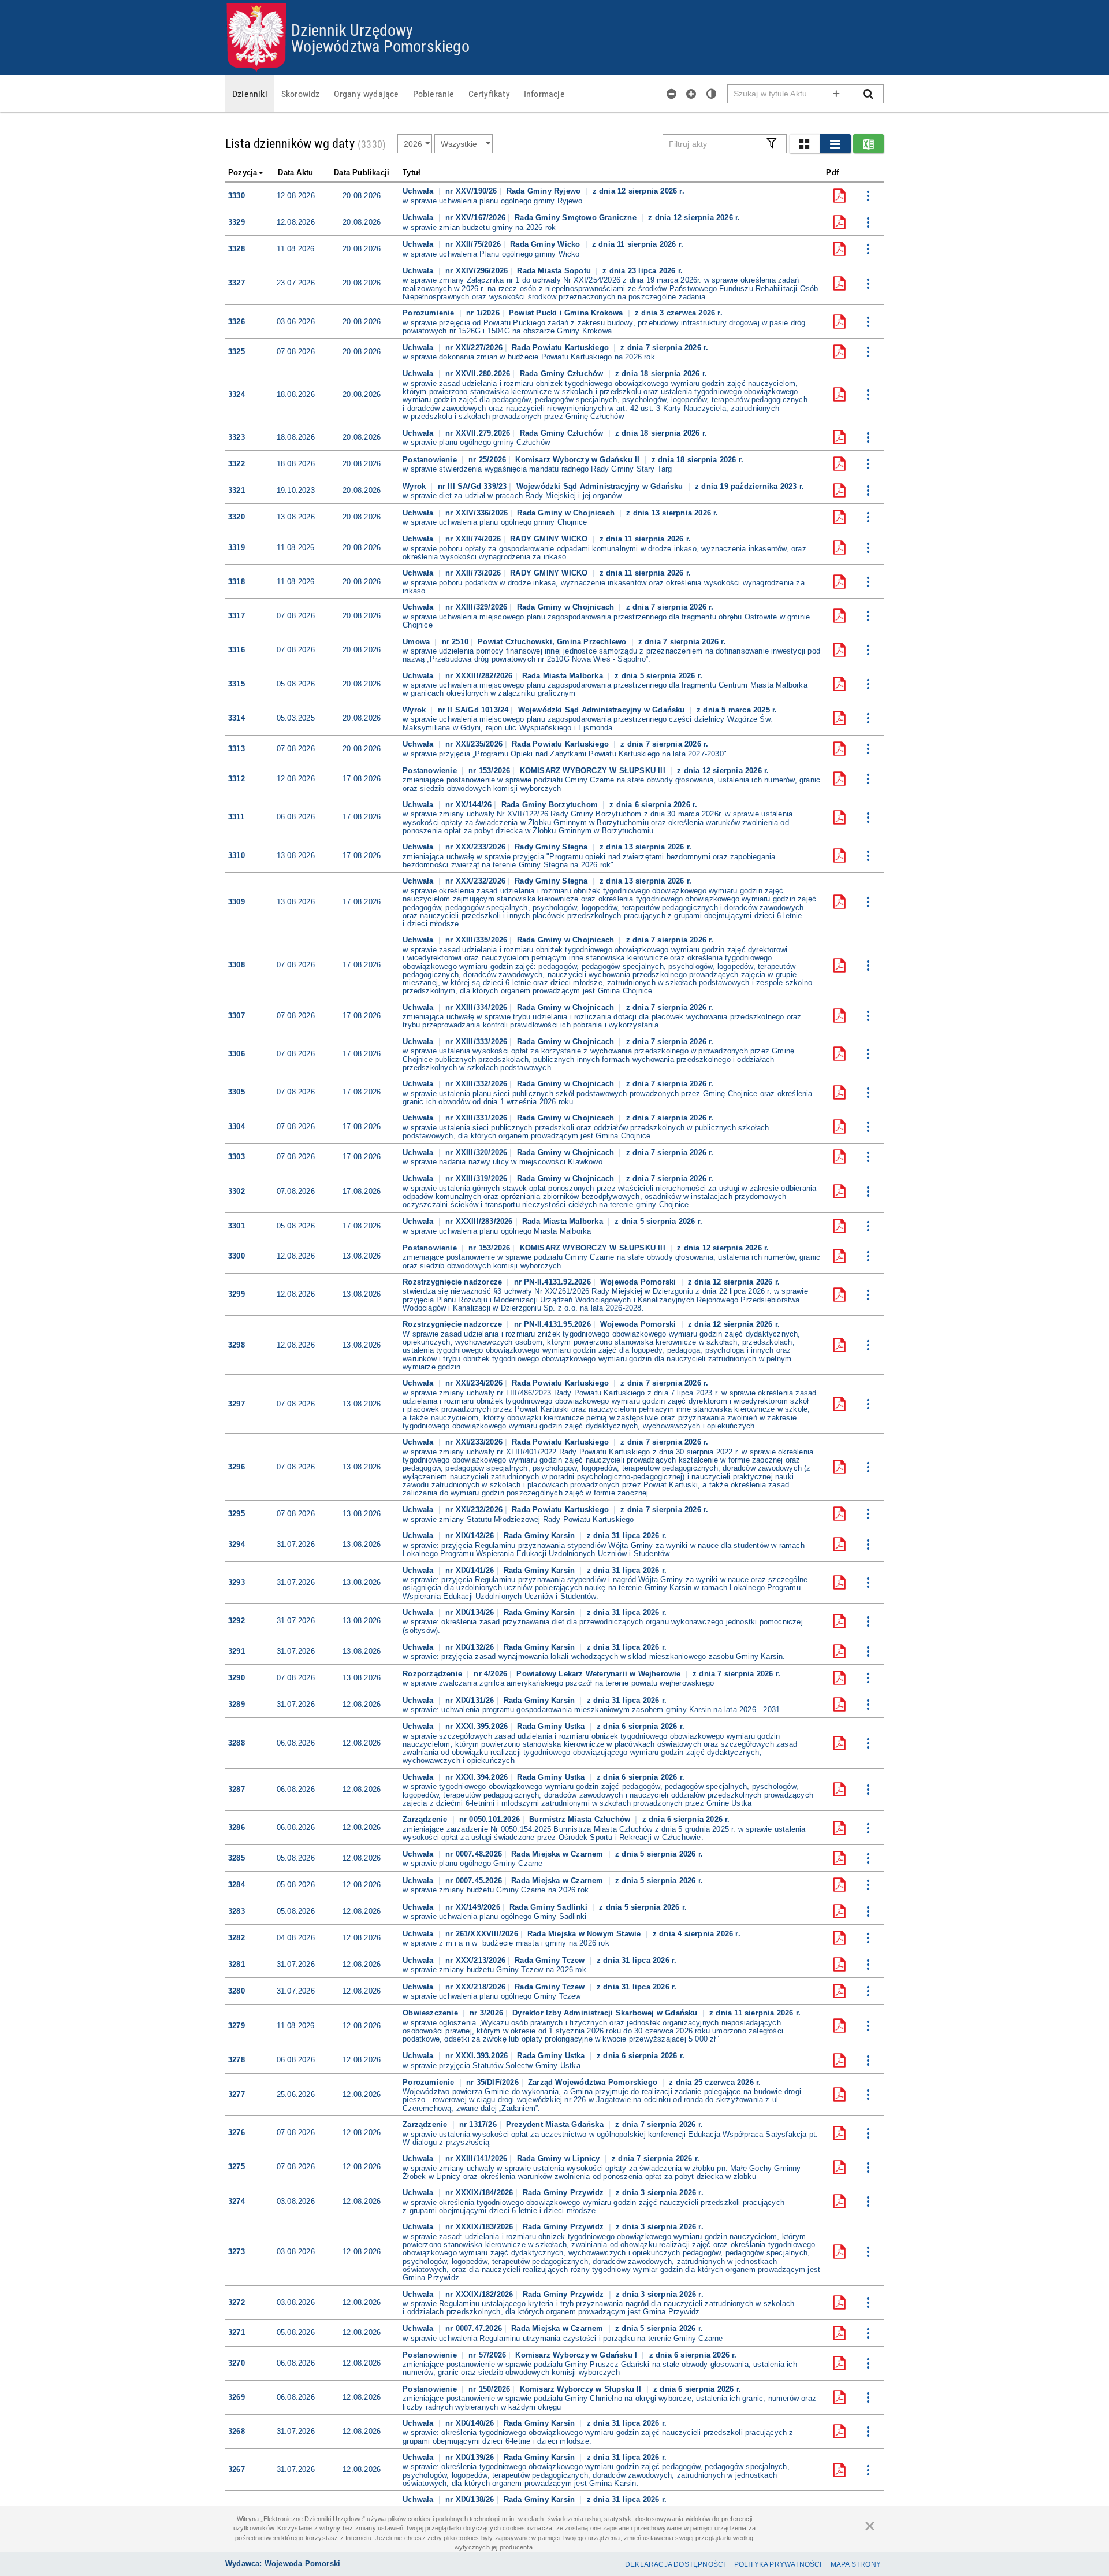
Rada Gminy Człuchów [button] (563, 374)
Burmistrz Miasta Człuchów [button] (581, 1819)
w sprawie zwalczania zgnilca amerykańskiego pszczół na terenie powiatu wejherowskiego (558, 1683)
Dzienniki (250, 94)
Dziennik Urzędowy (352, 29)
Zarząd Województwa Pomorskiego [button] (594, 2082)
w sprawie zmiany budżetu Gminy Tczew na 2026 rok (494, 1970)
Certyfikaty (489, 94)
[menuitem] (250, 94)
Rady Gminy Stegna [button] (552, 847)
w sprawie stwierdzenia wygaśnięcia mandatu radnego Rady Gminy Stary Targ (537, 469)
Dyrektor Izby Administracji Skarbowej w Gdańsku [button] (606, 2013)
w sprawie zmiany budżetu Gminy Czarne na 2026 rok (496, 1890)
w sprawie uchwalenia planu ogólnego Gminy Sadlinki (494, 1917)
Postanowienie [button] (431, 460)
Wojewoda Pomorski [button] (639, 1282)
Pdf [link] (832, 172)
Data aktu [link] (295, 172)
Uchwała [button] (419, 191)
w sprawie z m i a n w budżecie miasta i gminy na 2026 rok (506, 1943)
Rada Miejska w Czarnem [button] (559, 1854)
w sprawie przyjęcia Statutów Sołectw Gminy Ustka (492, 2066)
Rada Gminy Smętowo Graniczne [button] (577, 218)
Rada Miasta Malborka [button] (564, 676)
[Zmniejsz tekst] (672, 94)
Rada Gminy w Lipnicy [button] (560, 2159)
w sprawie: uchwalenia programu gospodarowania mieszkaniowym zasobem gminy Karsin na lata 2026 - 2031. (592, 1710)
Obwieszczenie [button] (431, 2013)
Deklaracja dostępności (675, 2564)
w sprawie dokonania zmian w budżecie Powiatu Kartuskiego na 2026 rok (529, 357)
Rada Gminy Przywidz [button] (565, 2193)
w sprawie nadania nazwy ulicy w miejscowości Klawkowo (503, 1162)
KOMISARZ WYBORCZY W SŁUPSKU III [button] (594, 771)
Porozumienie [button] (430, 313)
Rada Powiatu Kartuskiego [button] (561, 348)
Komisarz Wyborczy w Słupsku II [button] (582, 2389)
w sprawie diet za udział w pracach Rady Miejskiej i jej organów (512, 496)
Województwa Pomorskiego (380, 46)
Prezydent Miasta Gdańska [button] (556, 2124)
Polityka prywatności (778, 2564)
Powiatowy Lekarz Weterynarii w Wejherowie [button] (600, 1674)
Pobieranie (434, 94)
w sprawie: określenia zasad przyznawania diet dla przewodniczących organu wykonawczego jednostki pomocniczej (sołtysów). (603, 1626)
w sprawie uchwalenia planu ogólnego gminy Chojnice (495, 522)
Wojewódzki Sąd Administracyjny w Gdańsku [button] (601, 486)
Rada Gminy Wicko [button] (546, 244)
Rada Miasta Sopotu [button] (555, 271)
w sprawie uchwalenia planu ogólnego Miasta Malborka (497, 1231)
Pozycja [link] (243, 172)
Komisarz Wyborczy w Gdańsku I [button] (577, 2355)
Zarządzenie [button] (426, 1819)
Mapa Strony (856, 2564)
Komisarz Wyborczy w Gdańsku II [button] (578, 460)
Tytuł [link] (412, 172)
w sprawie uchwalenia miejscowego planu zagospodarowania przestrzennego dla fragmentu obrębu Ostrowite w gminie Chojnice (606, 621)
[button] (804, 144)
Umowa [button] (417, 642)
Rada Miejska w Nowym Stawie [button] (585, 1934)
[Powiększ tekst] (691, 94)
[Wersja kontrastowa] (712, 94)
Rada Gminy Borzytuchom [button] (551, 805)
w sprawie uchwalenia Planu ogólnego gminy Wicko (491, 254)
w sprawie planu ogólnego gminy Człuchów (476, 443)
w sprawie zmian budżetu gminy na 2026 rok (479, 228)
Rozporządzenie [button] (433, 1674)
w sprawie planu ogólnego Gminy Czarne (472, 1864)
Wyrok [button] (415, 486)
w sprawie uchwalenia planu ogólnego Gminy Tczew (492, 1996)
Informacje (544, 94)
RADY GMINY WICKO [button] (550, 539)
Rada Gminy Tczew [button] (551, 1960)
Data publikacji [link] (362, 172)
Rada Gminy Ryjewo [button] (545, 191)
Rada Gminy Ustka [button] (552, 1726)
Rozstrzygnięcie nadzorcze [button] (453, 1282)
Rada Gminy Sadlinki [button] (550, 1907)
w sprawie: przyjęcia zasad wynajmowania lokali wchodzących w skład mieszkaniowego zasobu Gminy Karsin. (594, 1657)
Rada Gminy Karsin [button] (541, 1536)
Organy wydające (366, 94)
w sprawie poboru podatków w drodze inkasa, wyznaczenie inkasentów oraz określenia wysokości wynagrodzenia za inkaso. (604, 587)
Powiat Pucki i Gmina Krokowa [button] (567, 313)
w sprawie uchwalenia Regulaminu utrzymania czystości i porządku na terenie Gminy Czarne (563, 2339)
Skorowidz (301, 94)
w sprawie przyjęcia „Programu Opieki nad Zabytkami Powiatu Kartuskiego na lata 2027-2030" (565, 754)
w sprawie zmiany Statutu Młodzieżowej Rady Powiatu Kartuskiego (518, 1520)
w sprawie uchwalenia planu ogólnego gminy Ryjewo (492, 201)
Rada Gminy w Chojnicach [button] (567, 513)
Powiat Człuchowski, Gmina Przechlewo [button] (553, 642)
